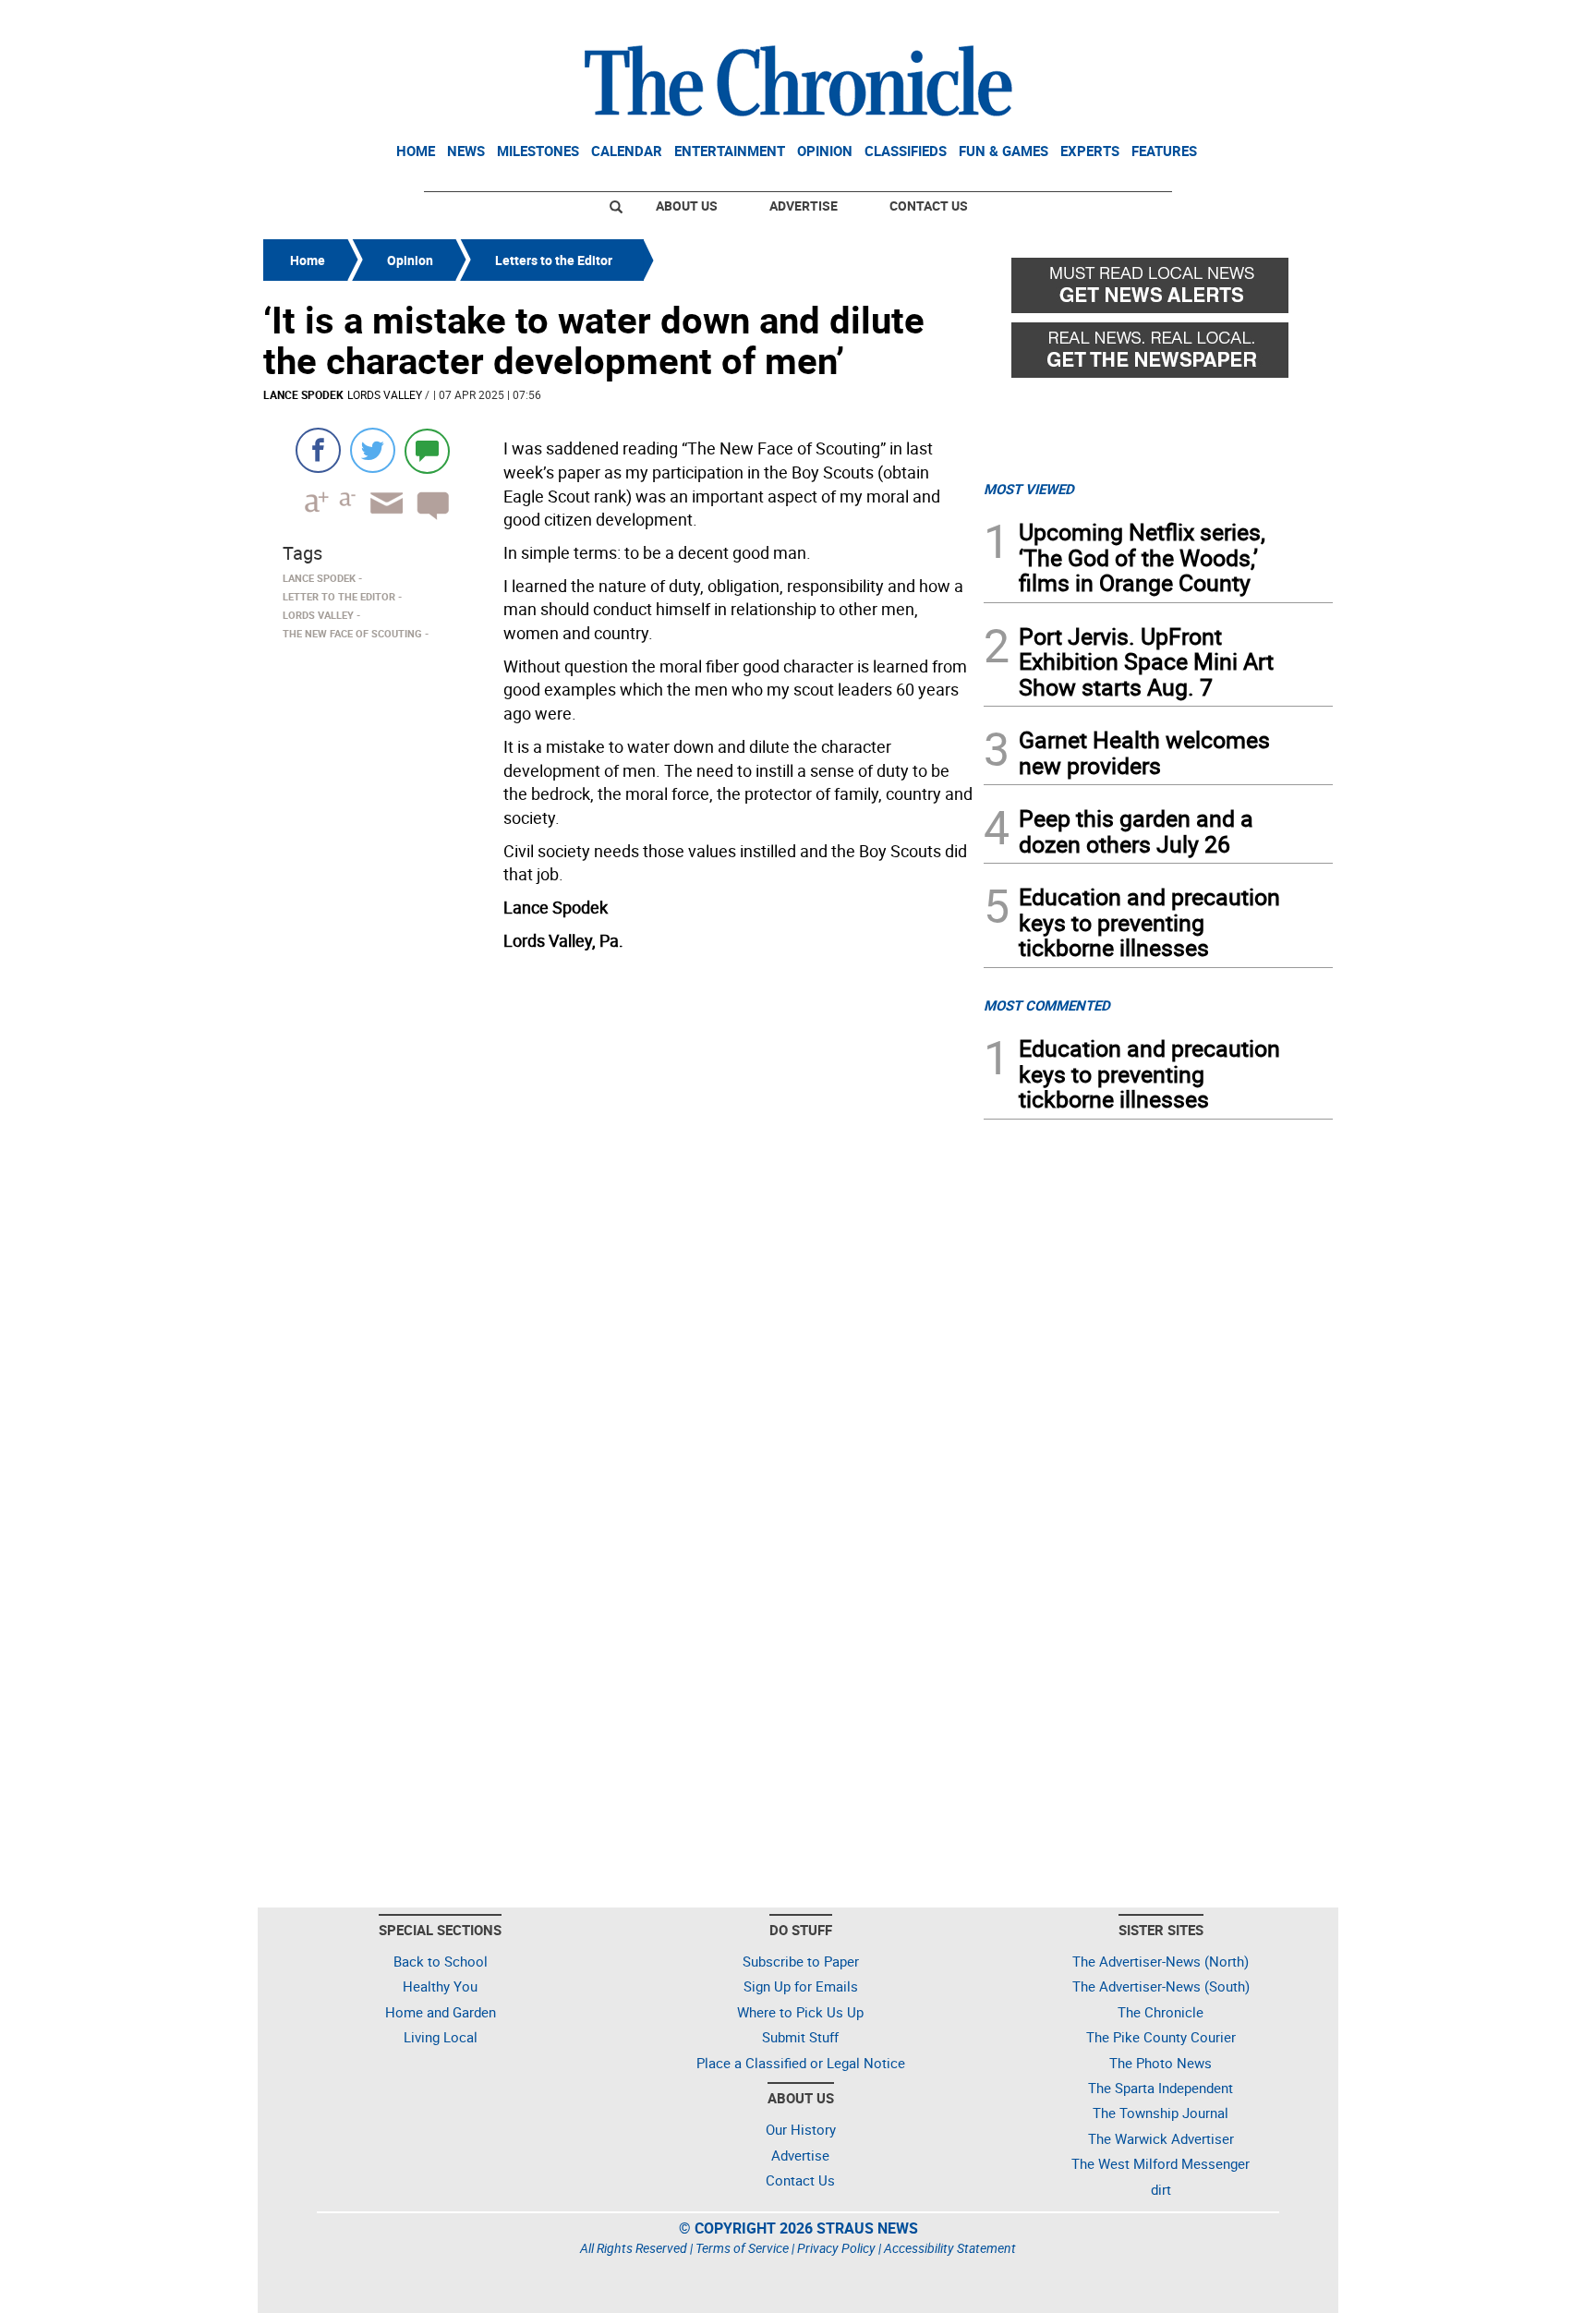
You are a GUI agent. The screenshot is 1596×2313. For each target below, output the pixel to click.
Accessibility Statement (950, 2248)
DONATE (1288, 21)
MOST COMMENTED (1047, 1005)
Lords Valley (385, 394)
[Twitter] (373, 450)
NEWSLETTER (1184, 21)
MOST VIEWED (1029, 489)
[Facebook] (318, 450)
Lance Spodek (303, 394)
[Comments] (427, 450)
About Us (687, 206)
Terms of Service (742, 2248)
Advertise (804, 206)
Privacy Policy (836, 2248)
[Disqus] (618, 1193)
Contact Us (929, 206)
